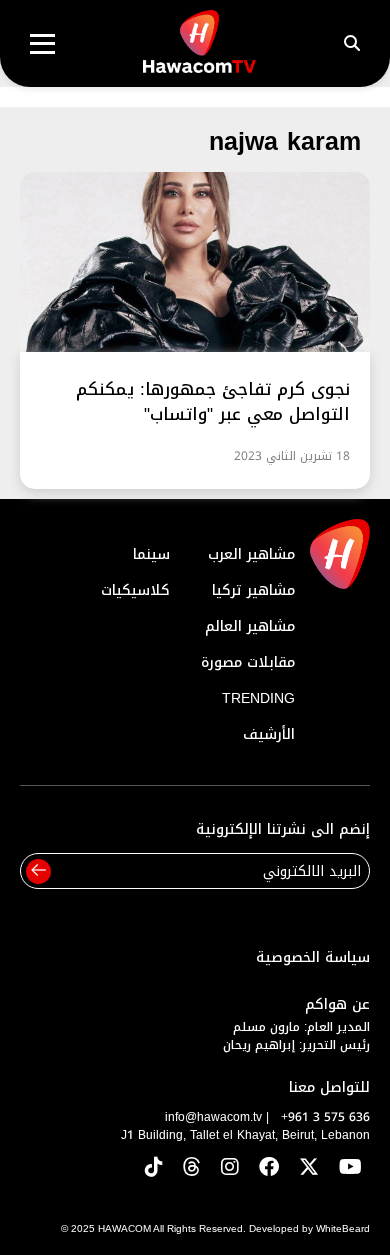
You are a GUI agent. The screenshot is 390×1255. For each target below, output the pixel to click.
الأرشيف (269, 734)
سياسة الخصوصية (313, 957)
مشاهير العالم (250, 626)
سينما (151, 554)
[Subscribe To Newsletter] (38, 871)
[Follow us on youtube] (350, 1168)
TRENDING (258, 698)
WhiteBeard (343, 1228)
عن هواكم (337, 1004)
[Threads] (192, 1168)
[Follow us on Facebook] (269, 1168)
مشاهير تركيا (253, 590)
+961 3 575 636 (325, 1117)
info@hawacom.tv (213, 1117)
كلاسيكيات (135, 590)
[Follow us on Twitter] (309, 1168)
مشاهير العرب (251, 554)
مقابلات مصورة (248, 662)
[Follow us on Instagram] (230, 1168)
